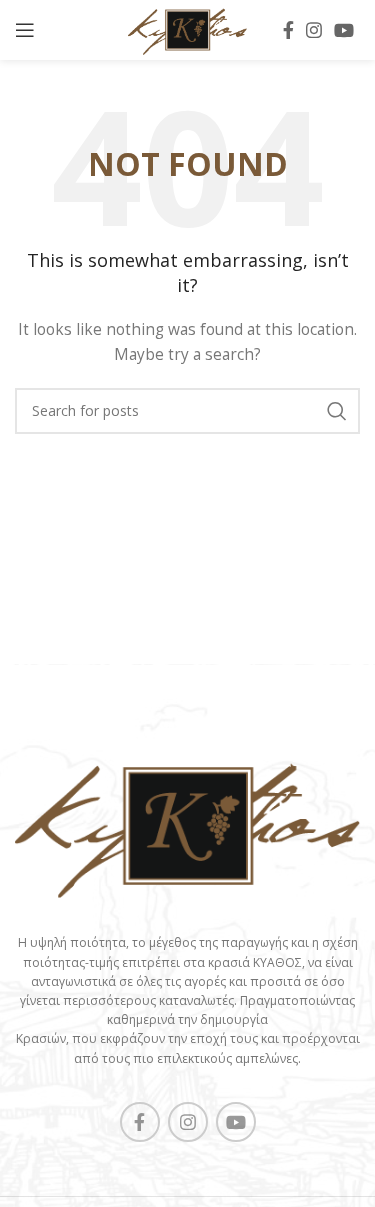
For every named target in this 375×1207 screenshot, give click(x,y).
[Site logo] (187, 28)
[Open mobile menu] (25, 30)
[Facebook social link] (288, 30)
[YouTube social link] (344, 30)
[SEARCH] (337, 411)
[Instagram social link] (314, 30)
